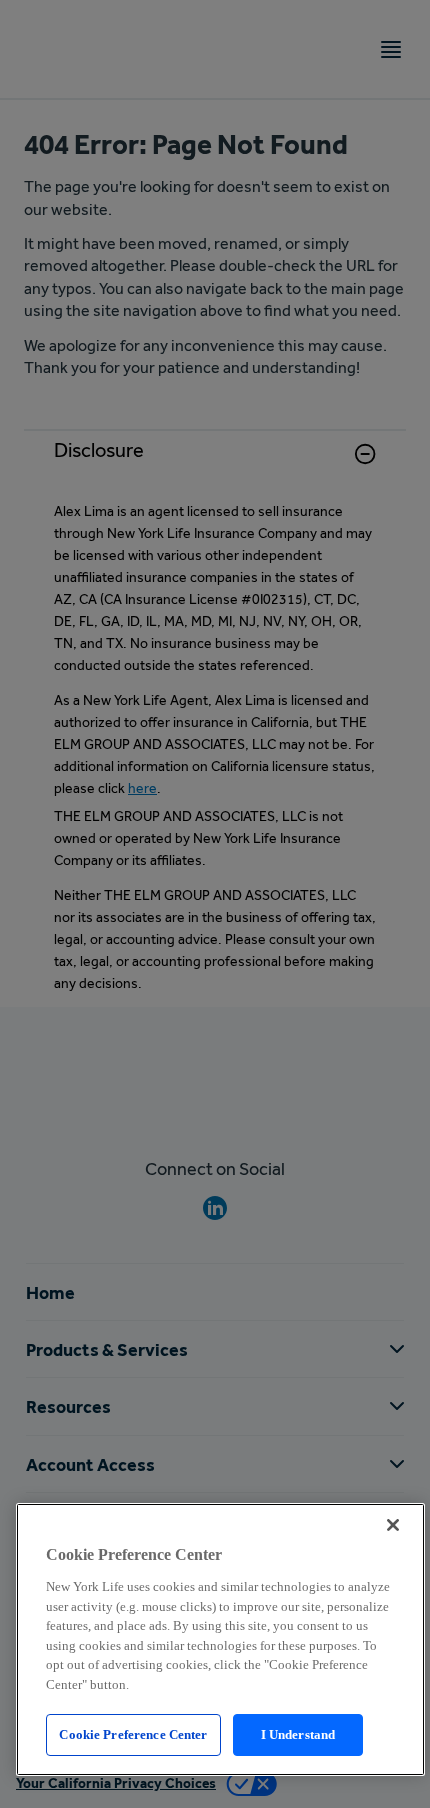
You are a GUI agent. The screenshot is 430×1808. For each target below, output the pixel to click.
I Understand (298, 1734)
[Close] (393, 1525)
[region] (220, 1639)
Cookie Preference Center (133, 1734)
